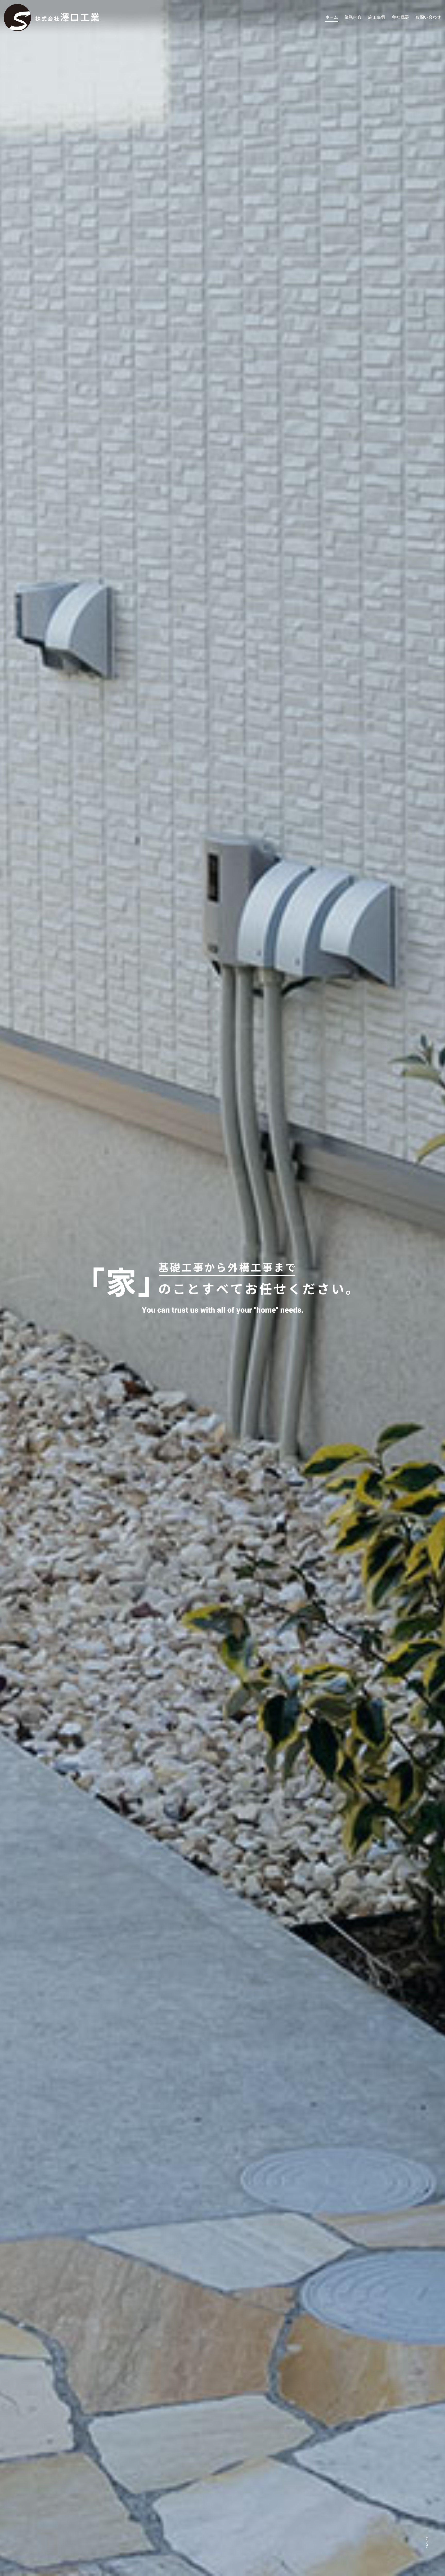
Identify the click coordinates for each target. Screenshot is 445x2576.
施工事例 (377, 17)
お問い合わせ (428, 17)
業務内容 (353, 17)
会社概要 (400, 17)
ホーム (332, 17)
